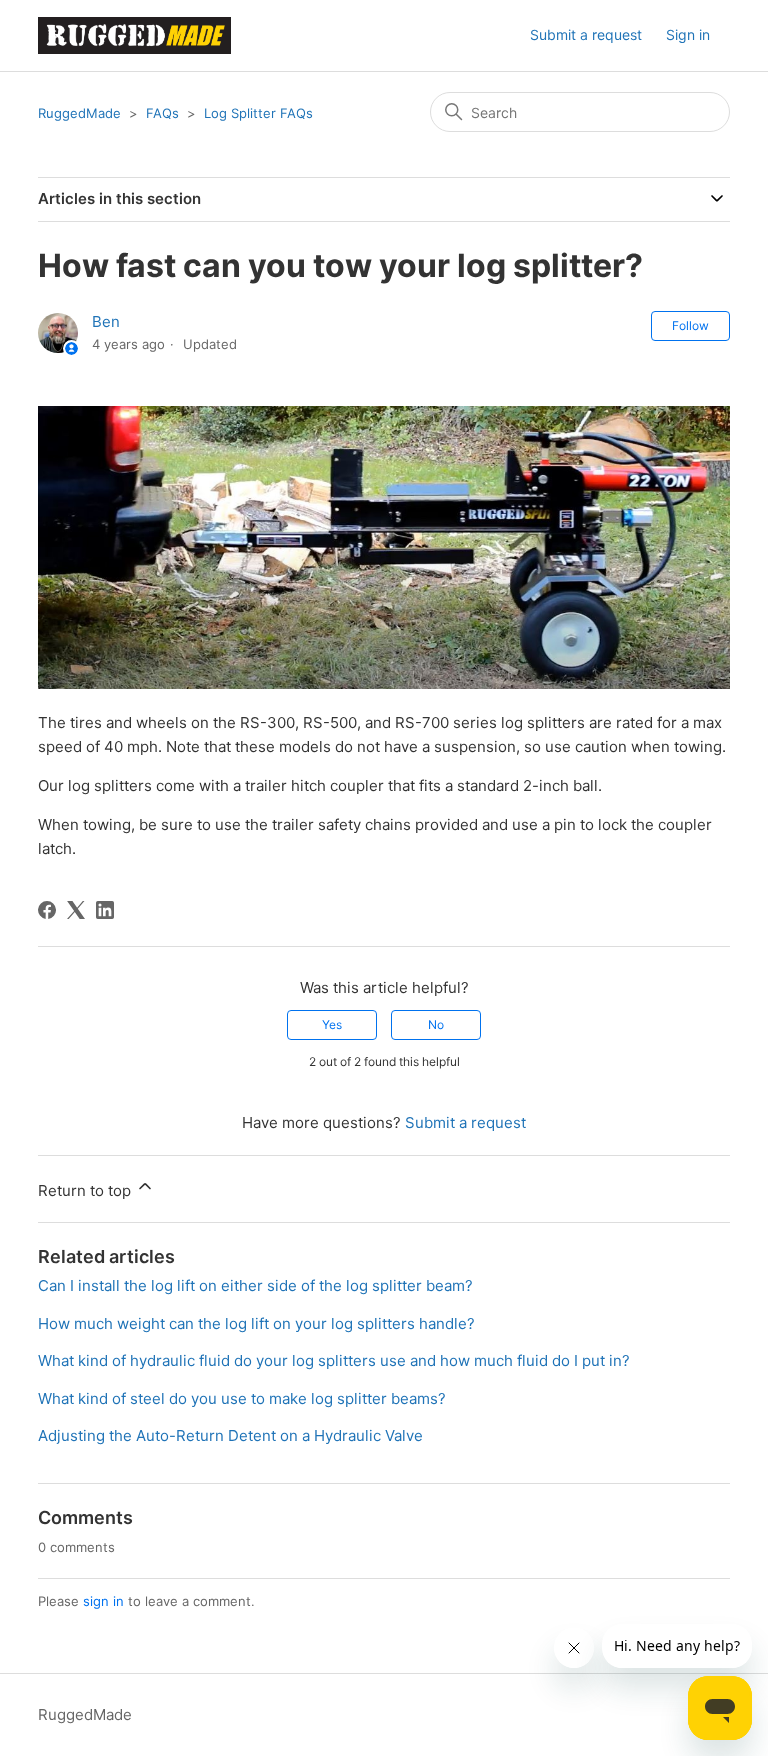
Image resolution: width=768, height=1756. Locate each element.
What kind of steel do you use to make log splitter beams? (242, 1398)
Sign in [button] (688, 34)
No (436, 1024)
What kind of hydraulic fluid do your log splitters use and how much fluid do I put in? (334, 1360)
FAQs (162, 113)
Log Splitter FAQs (258, 113)
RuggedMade (79, 113)
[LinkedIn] (105, 910)
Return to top (86, 1190)
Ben (106, 321)
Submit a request (586, 34)
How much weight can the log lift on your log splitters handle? (256, 1323)
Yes (332, 1024)
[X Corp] (76, 910)
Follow (690, 325)
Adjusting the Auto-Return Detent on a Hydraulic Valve (230, 1435)
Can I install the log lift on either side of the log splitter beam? (255, 1285)
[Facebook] (47, 910)
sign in (103, 1601)
